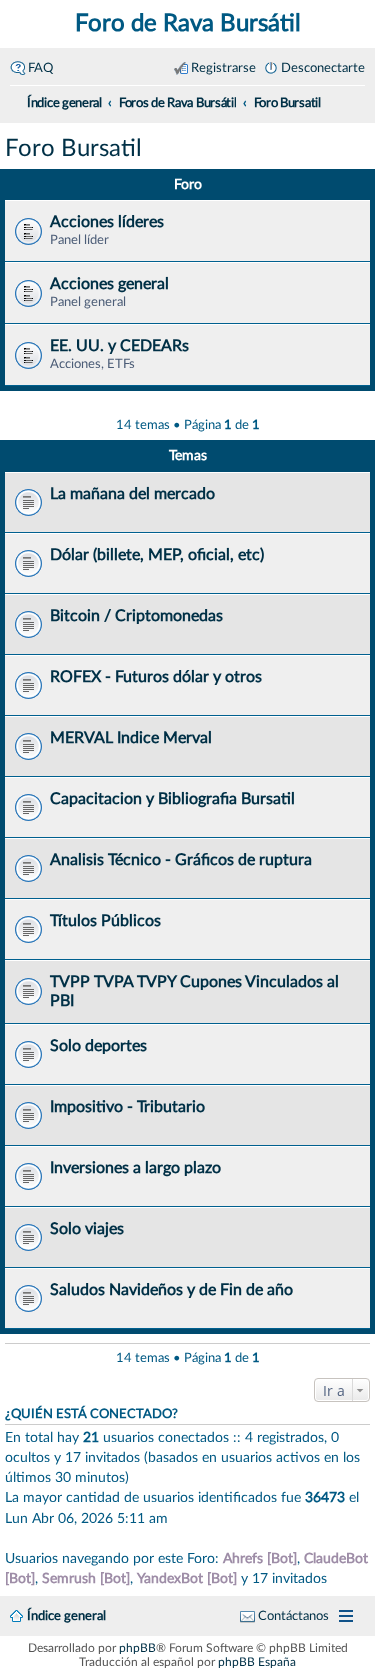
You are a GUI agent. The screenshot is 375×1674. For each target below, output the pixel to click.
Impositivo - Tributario (127, 1107)
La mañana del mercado (132, 494)
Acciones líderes (107, 222)
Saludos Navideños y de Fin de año (171, 1290)
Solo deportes (98, 1046)
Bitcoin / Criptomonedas (136, 616)
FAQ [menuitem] (40, 68)
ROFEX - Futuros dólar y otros (156, 677)
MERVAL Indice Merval (131, 738)
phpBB (137, 1648)
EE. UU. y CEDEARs (119, 346)
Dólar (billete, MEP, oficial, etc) (157, 555)
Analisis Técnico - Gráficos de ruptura (181, 860)
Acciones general (109, 284)
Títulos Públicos (105, 921)
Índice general (66, 1616)
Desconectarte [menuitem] (323, 68)
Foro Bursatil (73, 149)
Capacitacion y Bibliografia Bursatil (172, 799)
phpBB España (257, 1662)
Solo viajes (87, 1229)
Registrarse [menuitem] (223, 68)
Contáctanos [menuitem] (293, 1616)
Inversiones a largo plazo (135, 1168)
